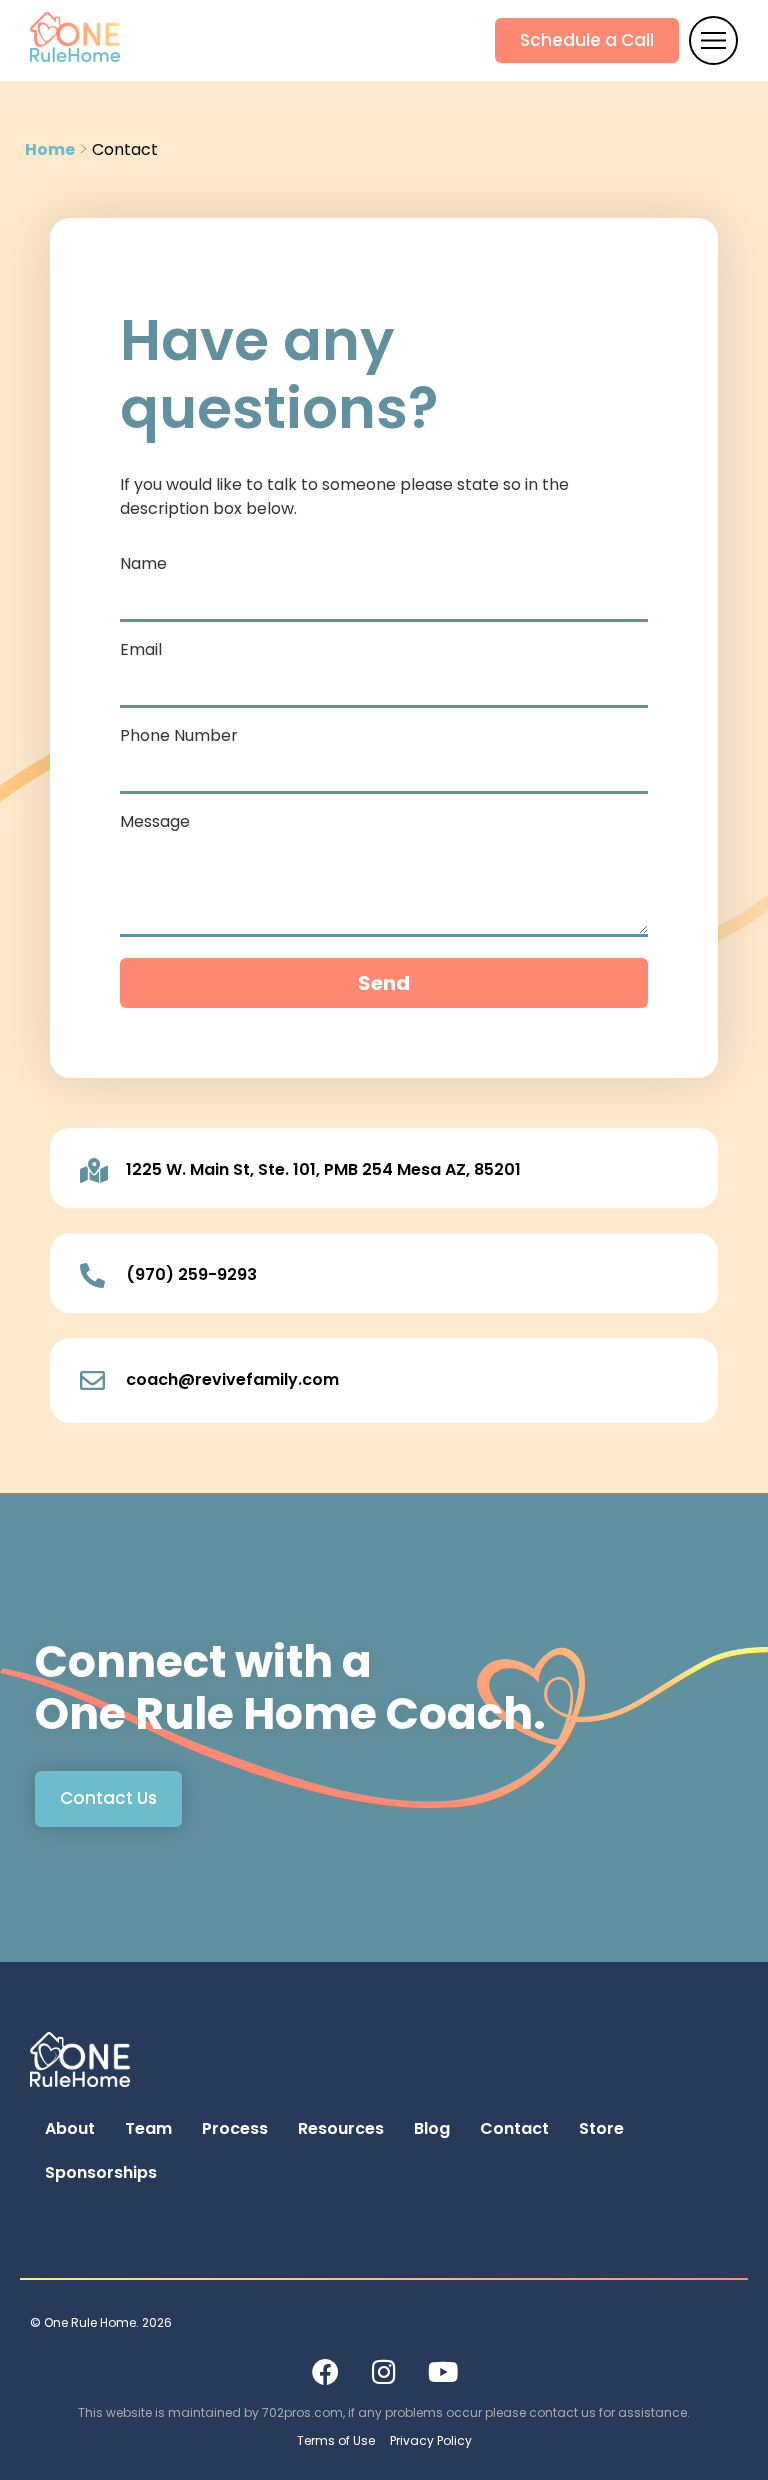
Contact (514, 2128)
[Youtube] (443, 2371)
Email (141, 651)
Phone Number (179, 737)
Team (148, 2128)
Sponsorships (101, 2172)
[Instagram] (384, 2371)
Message (155, 823)
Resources (341, 2128)
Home (50, 148)
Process (235, 2128)
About (70, 2128)
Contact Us (108, 1798)
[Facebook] (325, 2371)
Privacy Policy (431, 2440)
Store (601, 2128)
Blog (432, 2128)
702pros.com (302, 2412)
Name (143, 565)
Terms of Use (336, 2440)
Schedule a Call (587, 40)
